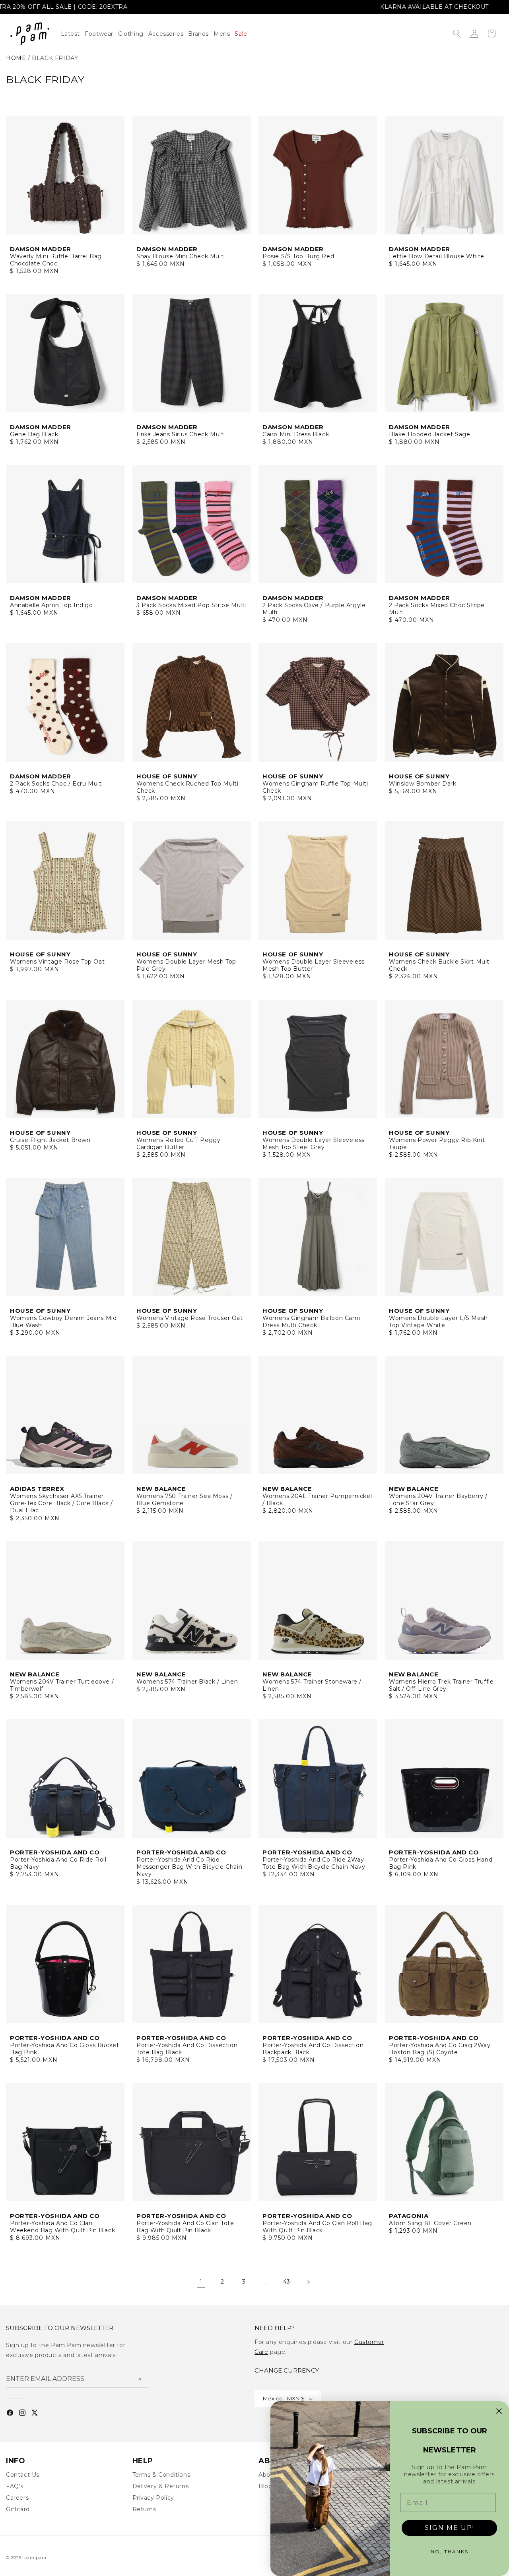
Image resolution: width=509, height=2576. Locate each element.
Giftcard (18, 2509)
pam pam (35, 2558)
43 (287, 2282)
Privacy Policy (153, 2498)
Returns (144, 2509)
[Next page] (308, 2282)
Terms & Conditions (161, 2475)
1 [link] (201, 2282)
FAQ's (15, 2486)
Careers (17, 2498)
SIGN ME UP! (450, 2528)
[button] (133, 34)
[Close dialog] (499, 2411)
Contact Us (23, 2475)
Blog (265, 2486)
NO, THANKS (450, 2552)
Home (16, 58)
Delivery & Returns (161, 2486)
